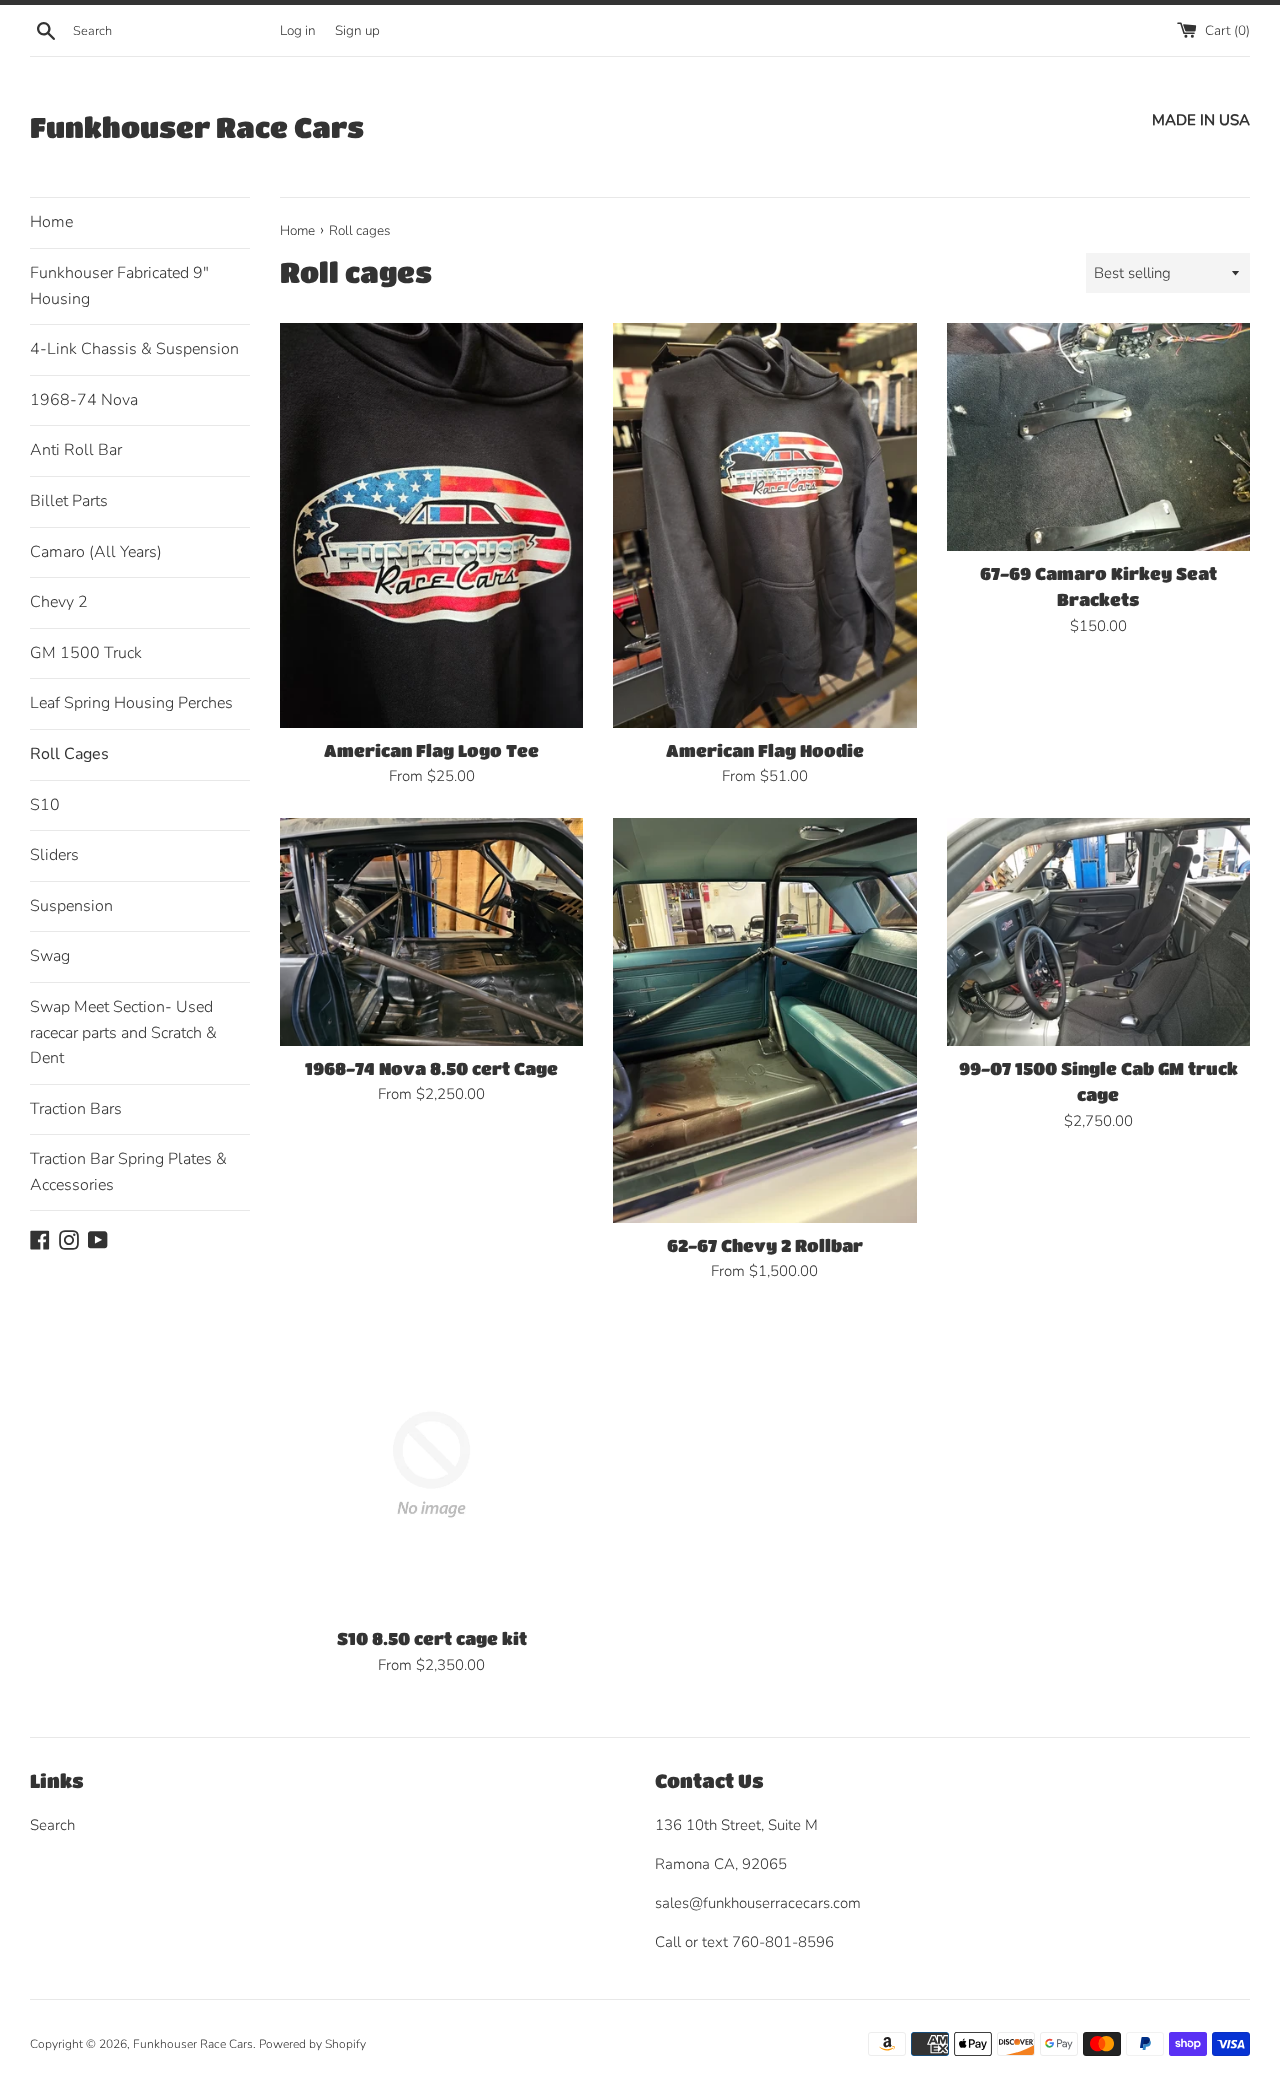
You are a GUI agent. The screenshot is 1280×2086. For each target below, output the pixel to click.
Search (52, 1825)
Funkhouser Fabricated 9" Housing (119, 286)
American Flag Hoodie (765, 750)
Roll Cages (69, 754)
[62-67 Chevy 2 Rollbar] (764, 1020)
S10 (45, 805)
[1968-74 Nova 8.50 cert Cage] (431, 931)
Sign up (357, 30)
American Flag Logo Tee (431, 750)
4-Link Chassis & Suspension (134, 349)
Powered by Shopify (312, 2044)
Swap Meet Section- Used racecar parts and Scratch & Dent (123, 1032)
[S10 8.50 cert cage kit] (431, 1464)
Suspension (71, 906)
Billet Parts (69, 501)
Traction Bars (76, 1109)
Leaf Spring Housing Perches (131, 703)
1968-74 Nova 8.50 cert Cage (431, 1068)
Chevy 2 (59, 602)
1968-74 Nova (84, 400)
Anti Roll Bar (76, 450)
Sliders (54, 855)
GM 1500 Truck (86, 653)
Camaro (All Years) (96, 552)
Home (51, 222)
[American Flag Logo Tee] (431, 525)
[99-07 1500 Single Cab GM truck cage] (1098, 931)
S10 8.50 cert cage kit (432, 1638)
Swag (50, 956)
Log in (298, 30)
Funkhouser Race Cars (197, 127)
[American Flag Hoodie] (764, 525)
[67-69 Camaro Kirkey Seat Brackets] (1098, 436)
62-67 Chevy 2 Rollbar (765, 1245)
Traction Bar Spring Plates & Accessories (128, 1172)
